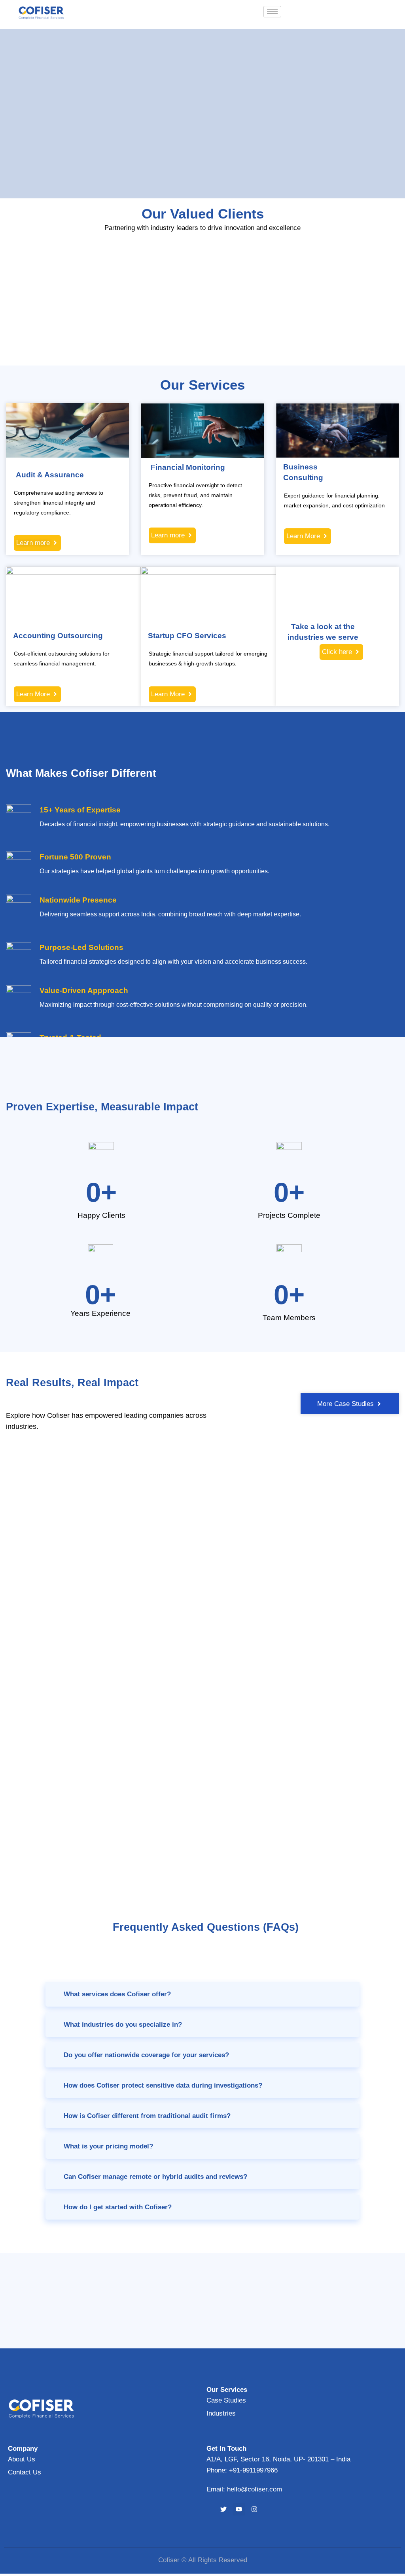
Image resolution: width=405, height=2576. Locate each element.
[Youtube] (239, 2509)
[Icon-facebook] (208, 2509)
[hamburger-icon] (272, 12)
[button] (202, 1994)
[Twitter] (223, 2509)
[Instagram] (254, 2509)
